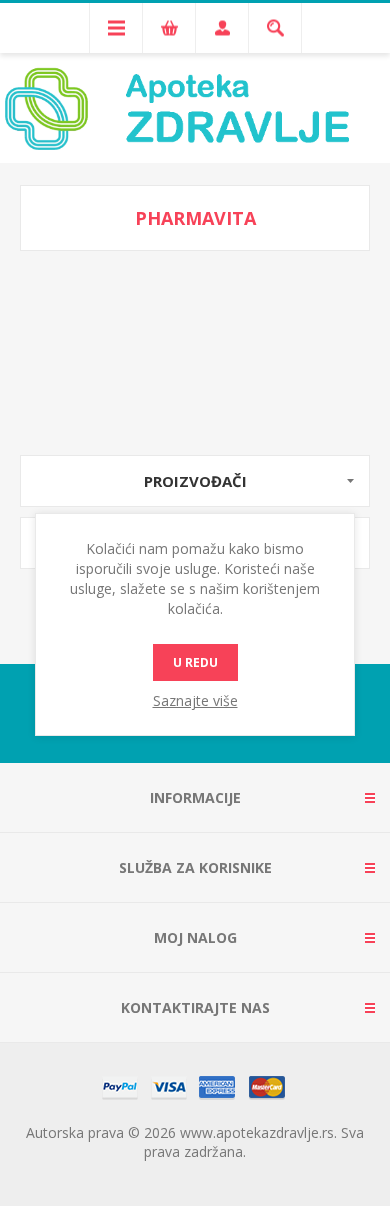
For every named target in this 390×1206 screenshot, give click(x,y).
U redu (195, 662)
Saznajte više (195, 700)
